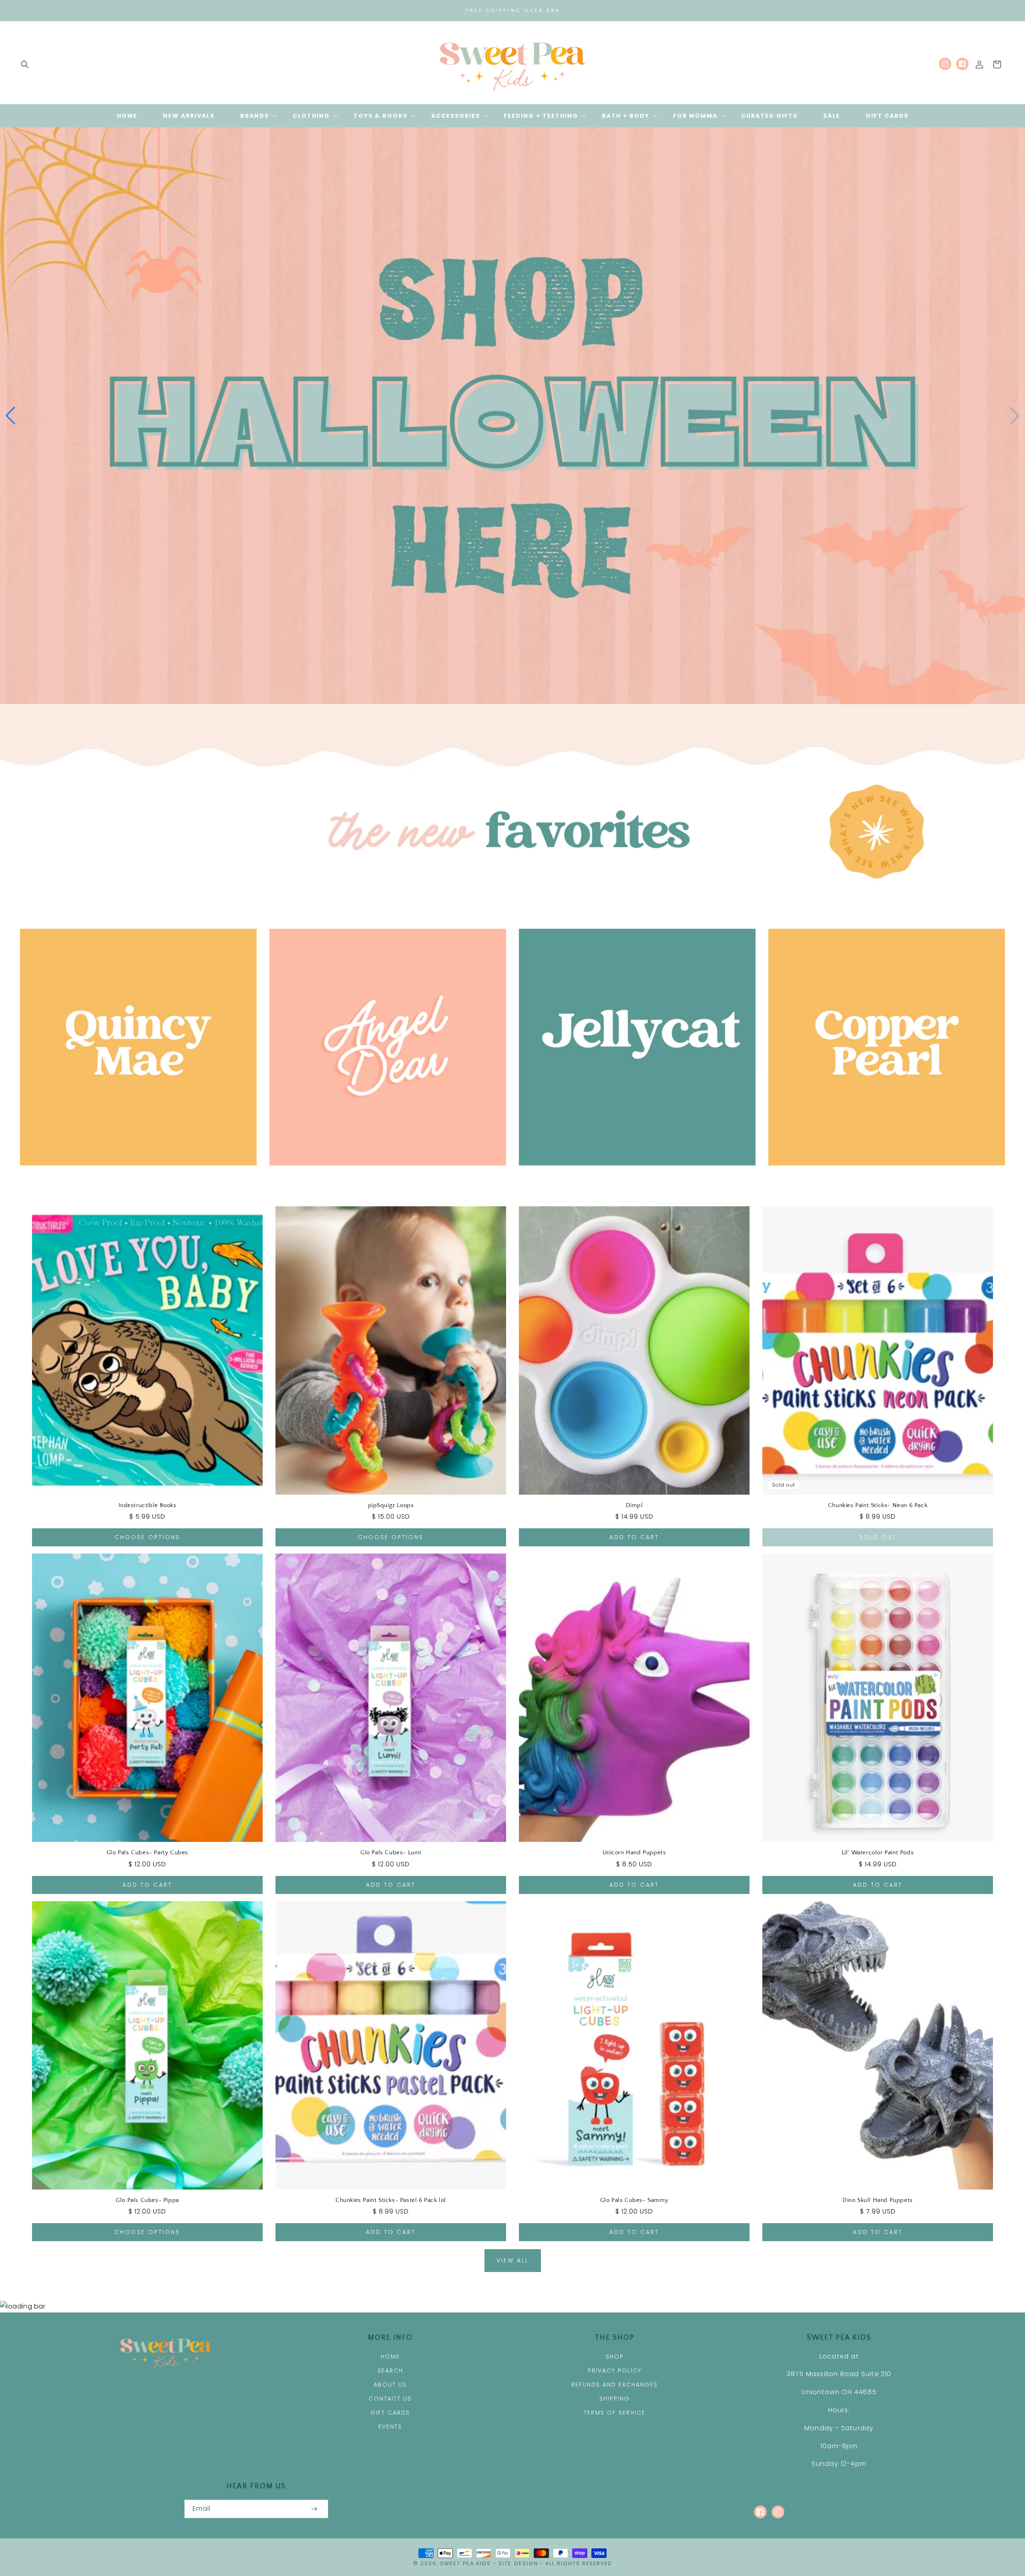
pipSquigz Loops (391, 1505)
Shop (615, 2357)
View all (513, 2260)
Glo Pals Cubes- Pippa (147, 2200)
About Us (390, 2385)
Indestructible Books (148, 1505)
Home (390, 2357)
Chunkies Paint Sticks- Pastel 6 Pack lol (391, 2200)
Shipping (615, 2399)
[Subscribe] (314, 2509)
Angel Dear (383, 1177)
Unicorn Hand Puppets (634, 1853)
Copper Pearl (882, 1177)
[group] (512, 416)
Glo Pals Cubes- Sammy (634, 2200)
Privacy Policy (615, 2371)
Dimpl (634, 1505)
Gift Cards (390, 2413)
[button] (25, 64)
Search (390, 2371)
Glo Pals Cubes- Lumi (391, 1853)
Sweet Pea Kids (465, 2563)
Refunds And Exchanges (615, 2385)
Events (390, 2427)
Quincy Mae (134, 1177)
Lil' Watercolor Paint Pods (878, 1853)
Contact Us (390, 2399)
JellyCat (633, 1177)
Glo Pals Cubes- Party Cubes (147, 1853)
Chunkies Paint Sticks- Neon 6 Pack (878, 1505)
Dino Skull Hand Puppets (878, 2200)
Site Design (518, 2563)
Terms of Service (615, 2413)
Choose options (147, 1537)
